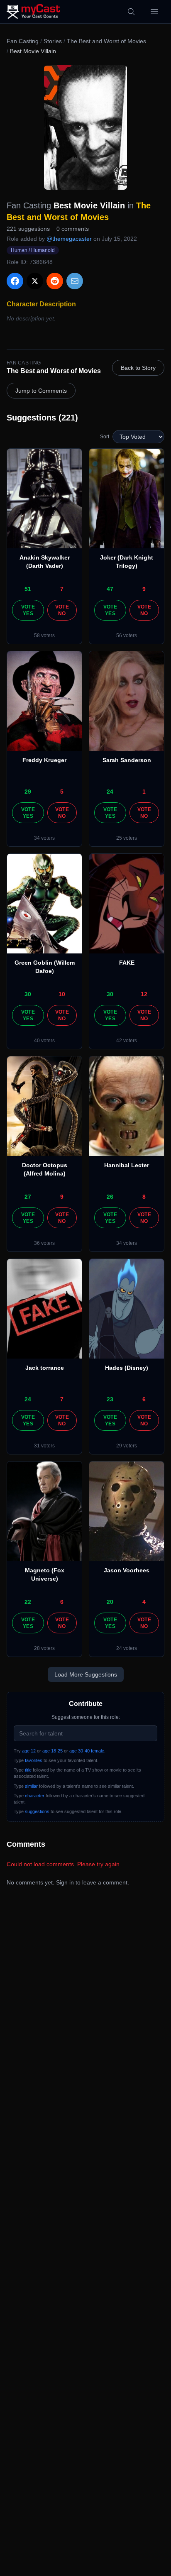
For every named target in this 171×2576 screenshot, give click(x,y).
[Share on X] (35, 281)
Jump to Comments (41, 391)
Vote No (62, 610)
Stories (53, 41)
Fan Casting (23, 41)
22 (28, 1602)
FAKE (127, 963)
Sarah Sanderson (127, 760)
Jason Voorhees (127, 1570)
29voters (127, 1446)
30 (28, 994)
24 (110, 792)
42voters (127, 1041)
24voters (127, 1648)
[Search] (131, 12)
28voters (44, 1648)
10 (62, 994)
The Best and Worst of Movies (106, 41)
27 (28, 1197)
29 (28, 792)
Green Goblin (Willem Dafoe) (45, 967)
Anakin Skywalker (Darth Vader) (45, 562)
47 (110, 589)
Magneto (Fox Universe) (45, 1574)
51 (28, 589)
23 (110, 1399)
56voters (127, 635)
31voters (44, 1446)
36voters (44, 1243)
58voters (44, 635)
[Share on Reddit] (55, 281)
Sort (105, 437)
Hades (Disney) (127, 1368)
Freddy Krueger (44, 760)
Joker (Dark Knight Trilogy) (127, 562)
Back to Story (138, 368)
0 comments (73, 229)
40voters (44, 1041)
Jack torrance (45, 1368)
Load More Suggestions (86, 1674)
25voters (127, 838)
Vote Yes (28, 610)
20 (110, 1602)
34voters (44, 838)
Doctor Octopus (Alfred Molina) (45, 1169)
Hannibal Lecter (127, 1165)
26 (110, 1197)
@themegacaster (69, 239)
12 (144, 994)
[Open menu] (154, 12)
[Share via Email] (75, 281)
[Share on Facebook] (15, 281)
